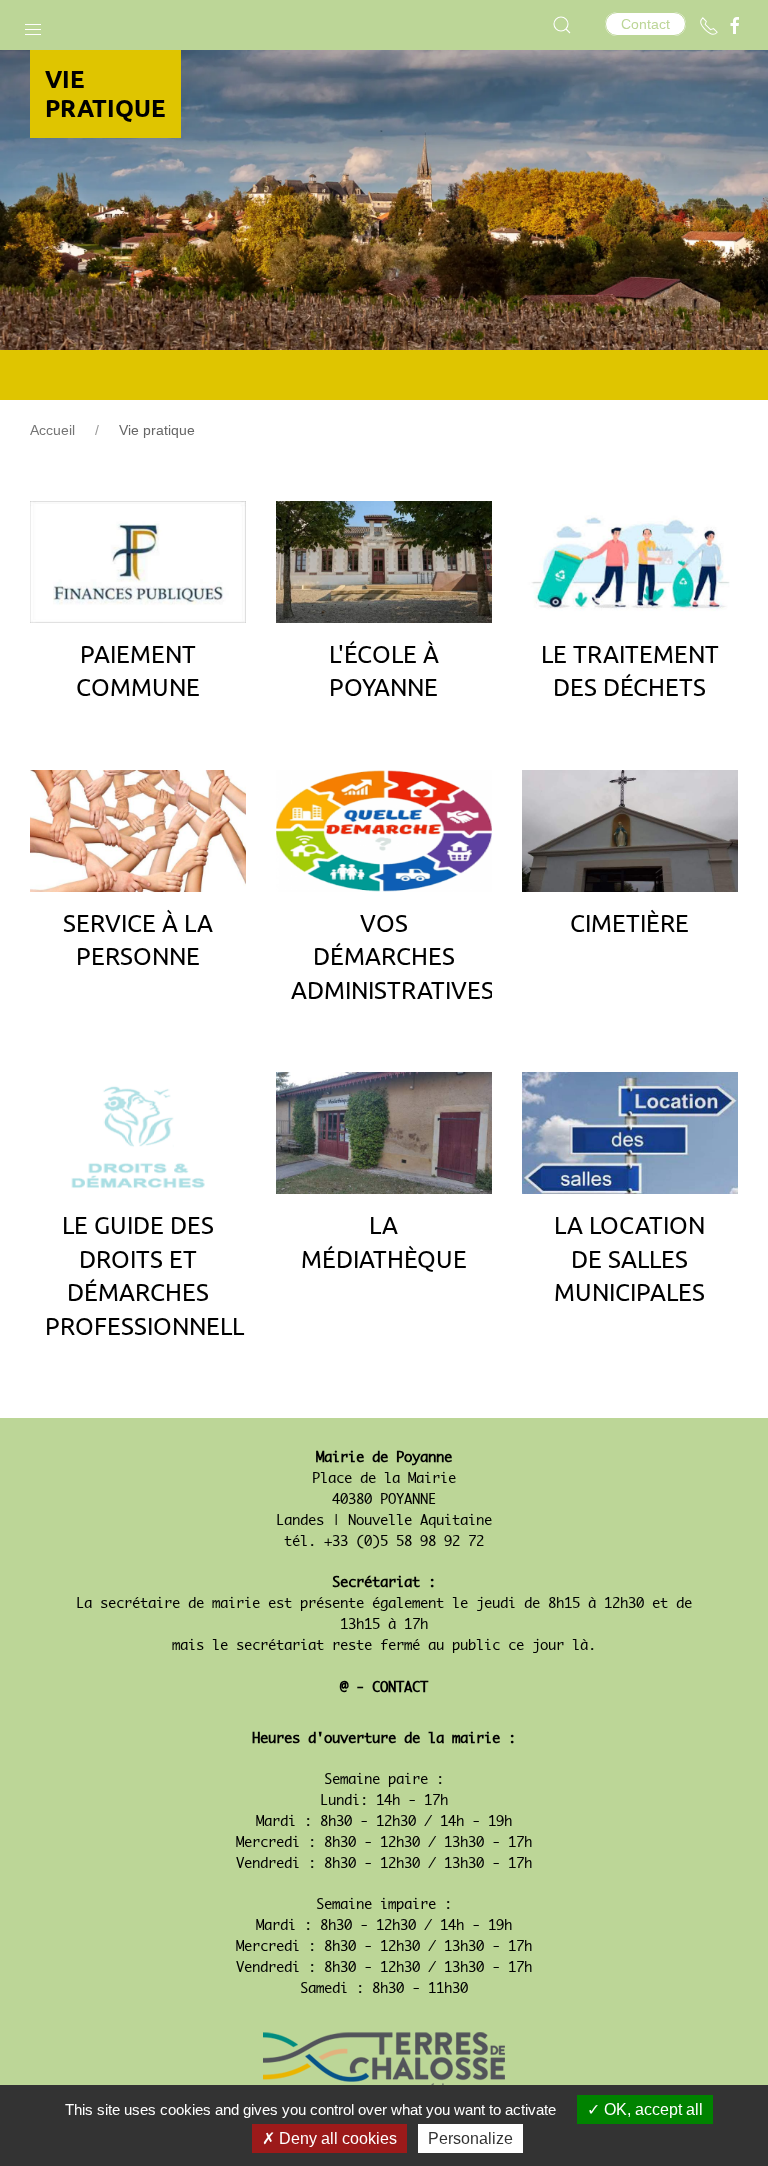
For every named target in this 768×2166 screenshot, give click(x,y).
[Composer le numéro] (709, 26)
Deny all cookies (336, 2138)
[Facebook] (735, 26)
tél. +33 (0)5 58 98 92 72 (384, 1542)
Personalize (470, 2138)
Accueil (52, 430)
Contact (645, 24)
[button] (33, 25)
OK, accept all (651, 2109)
